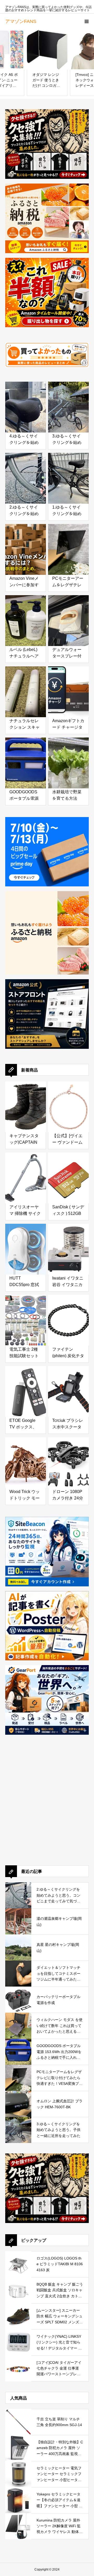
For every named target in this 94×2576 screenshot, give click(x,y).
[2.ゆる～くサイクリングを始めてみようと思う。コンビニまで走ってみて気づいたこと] (26, 473)
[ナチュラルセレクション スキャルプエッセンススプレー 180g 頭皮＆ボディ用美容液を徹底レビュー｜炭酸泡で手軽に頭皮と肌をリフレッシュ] (26, 687)
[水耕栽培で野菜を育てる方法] (68, 758)
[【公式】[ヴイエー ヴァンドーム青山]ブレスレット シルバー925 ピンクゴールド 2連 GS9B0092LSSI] (68, 1102)
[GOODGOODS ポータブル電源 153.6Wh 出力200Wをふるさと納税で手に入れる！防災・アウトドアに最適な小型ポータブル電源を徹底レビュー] (26, 758)
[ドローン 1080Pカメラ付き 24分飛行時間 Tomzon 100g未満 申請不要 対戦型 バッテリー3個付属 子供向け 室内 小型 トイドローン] (68, 1457)
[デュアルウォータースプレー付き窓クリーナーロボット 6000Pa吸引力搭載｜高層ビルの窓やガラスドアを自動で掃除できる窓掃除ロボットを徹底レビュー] (68, 615)
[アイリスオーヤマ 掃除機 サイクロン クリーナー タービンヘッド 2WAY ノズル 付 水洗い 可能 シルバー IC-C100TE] (26, 1173)
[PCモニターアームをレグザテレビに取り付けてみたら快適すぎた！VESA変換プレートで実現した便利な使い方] (68, 544)
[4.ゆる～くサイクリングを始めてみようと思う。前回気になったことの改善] (26, 402)
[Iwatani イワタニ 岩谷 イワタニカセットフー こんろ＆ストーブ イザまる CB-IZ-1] (68, 1244)
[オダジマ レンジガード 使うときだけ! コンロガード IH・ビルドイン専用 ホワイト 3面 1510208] (47, 49)
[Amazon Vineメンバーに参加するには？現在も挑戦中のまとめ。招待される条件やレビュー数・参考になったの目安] (26, 544)
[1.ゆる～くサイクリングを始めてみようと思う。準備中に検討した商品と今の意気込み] (68, 473)
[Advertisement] (47, 1807)
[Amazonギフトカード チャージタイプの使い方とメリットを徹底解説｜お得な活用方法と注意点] (68, 687)
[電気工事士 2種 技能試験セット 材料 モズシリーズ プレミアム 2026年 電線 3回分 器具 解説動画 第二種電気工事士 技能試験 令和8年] (26, 1315)
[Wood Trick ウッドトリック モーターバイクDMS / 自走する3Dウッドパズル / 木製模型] (26, 1457)
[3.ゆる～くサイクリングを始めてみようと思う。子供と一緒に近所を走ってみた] (68, 402)
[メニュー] (86, 21)
